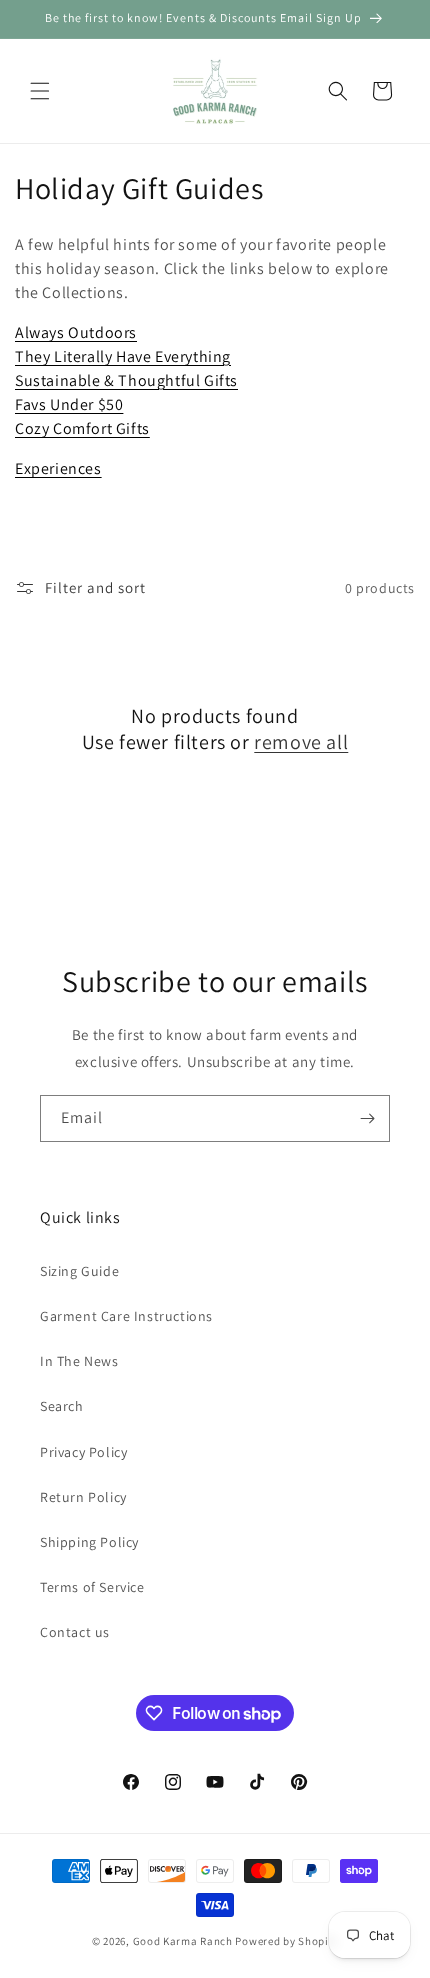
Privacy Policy (83, 1452)
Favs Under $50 (69, 404)
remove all (301, 742)
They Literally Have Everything (123, 356)
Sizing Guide (79, 1271)
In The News (79, 1361)
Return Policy (83, 1497)
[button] (40, 91)
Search (62, 1406)
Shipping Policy (89, 1542)
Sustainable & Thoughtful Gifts (126, 380)
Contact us (75, 1632)
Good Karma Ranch (183, 1941)
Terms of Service (92, 1587)
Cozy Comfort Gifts (82, 428)
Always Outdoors (76, 332)
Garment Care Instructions (126, 1316)
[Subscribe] (367, 1118)
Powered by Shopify (286, 1941)
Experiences (58, 468)
